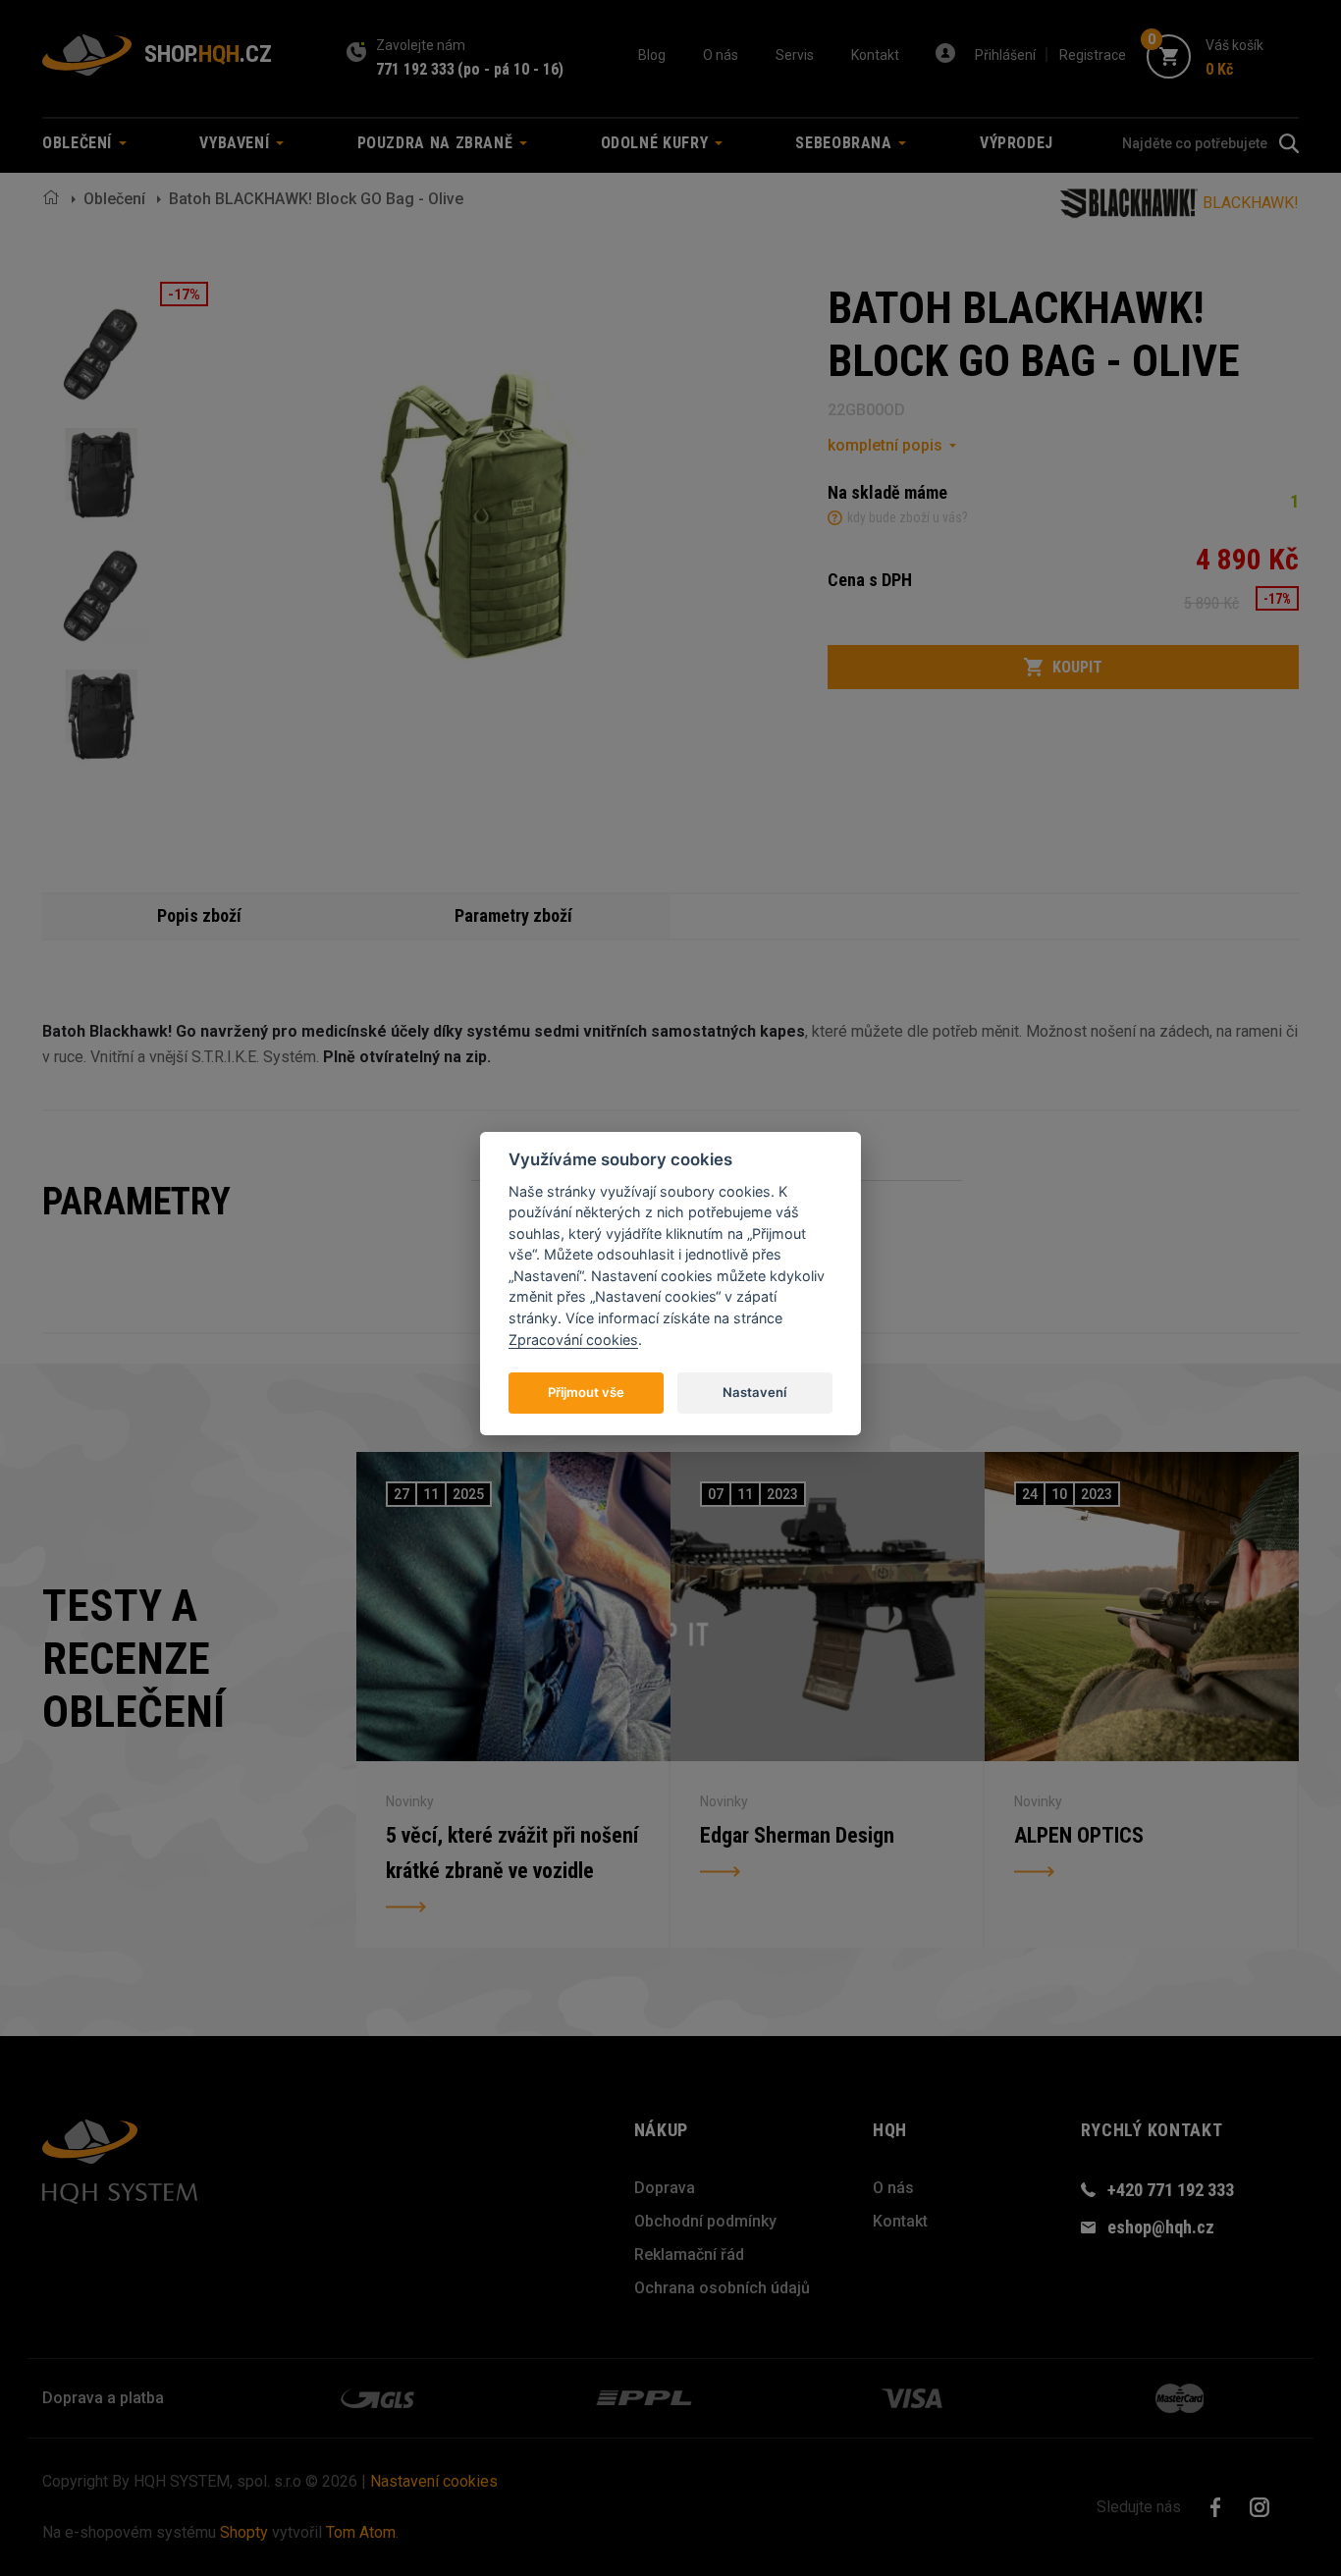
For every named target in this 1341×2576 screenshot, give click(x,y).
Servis (795, 55)
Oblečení (114, 199)
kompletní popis (885, 445)
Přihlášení (1005, 55)
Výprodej (1017, 143)
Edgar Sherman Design (797, 1835)
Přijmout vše (586, 1392)
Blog (652, 55)
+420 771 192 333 (1171, 2190)
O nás (721, 55)
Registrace (1093, 55)
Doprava (665, 2188)
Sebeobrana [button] (846, 143)
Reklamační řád (689, 2254)
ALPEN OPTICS (1079, 1835)
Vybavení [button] (237, 143)
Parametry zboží (513, 915)
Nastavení (754, 1392)
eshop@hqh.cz (1161, 2227)
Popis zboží (199, 915)
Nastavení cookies (434, 2481)
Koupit (1077, 667)
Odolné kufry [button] (657, 143)
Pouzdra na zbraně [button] (438, 143)
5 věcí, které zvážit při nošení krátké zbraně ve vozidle (512, 1853)
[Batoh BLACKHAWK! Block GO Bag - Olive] (101, 354)
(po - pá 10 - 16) (510, 69)
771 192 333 (415, 69)
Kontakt (875, 55)
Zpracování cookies (573, 1340)
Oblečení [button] (80, 143)
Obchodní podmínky (705, 2221)
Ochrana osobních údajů (722, 2288)
